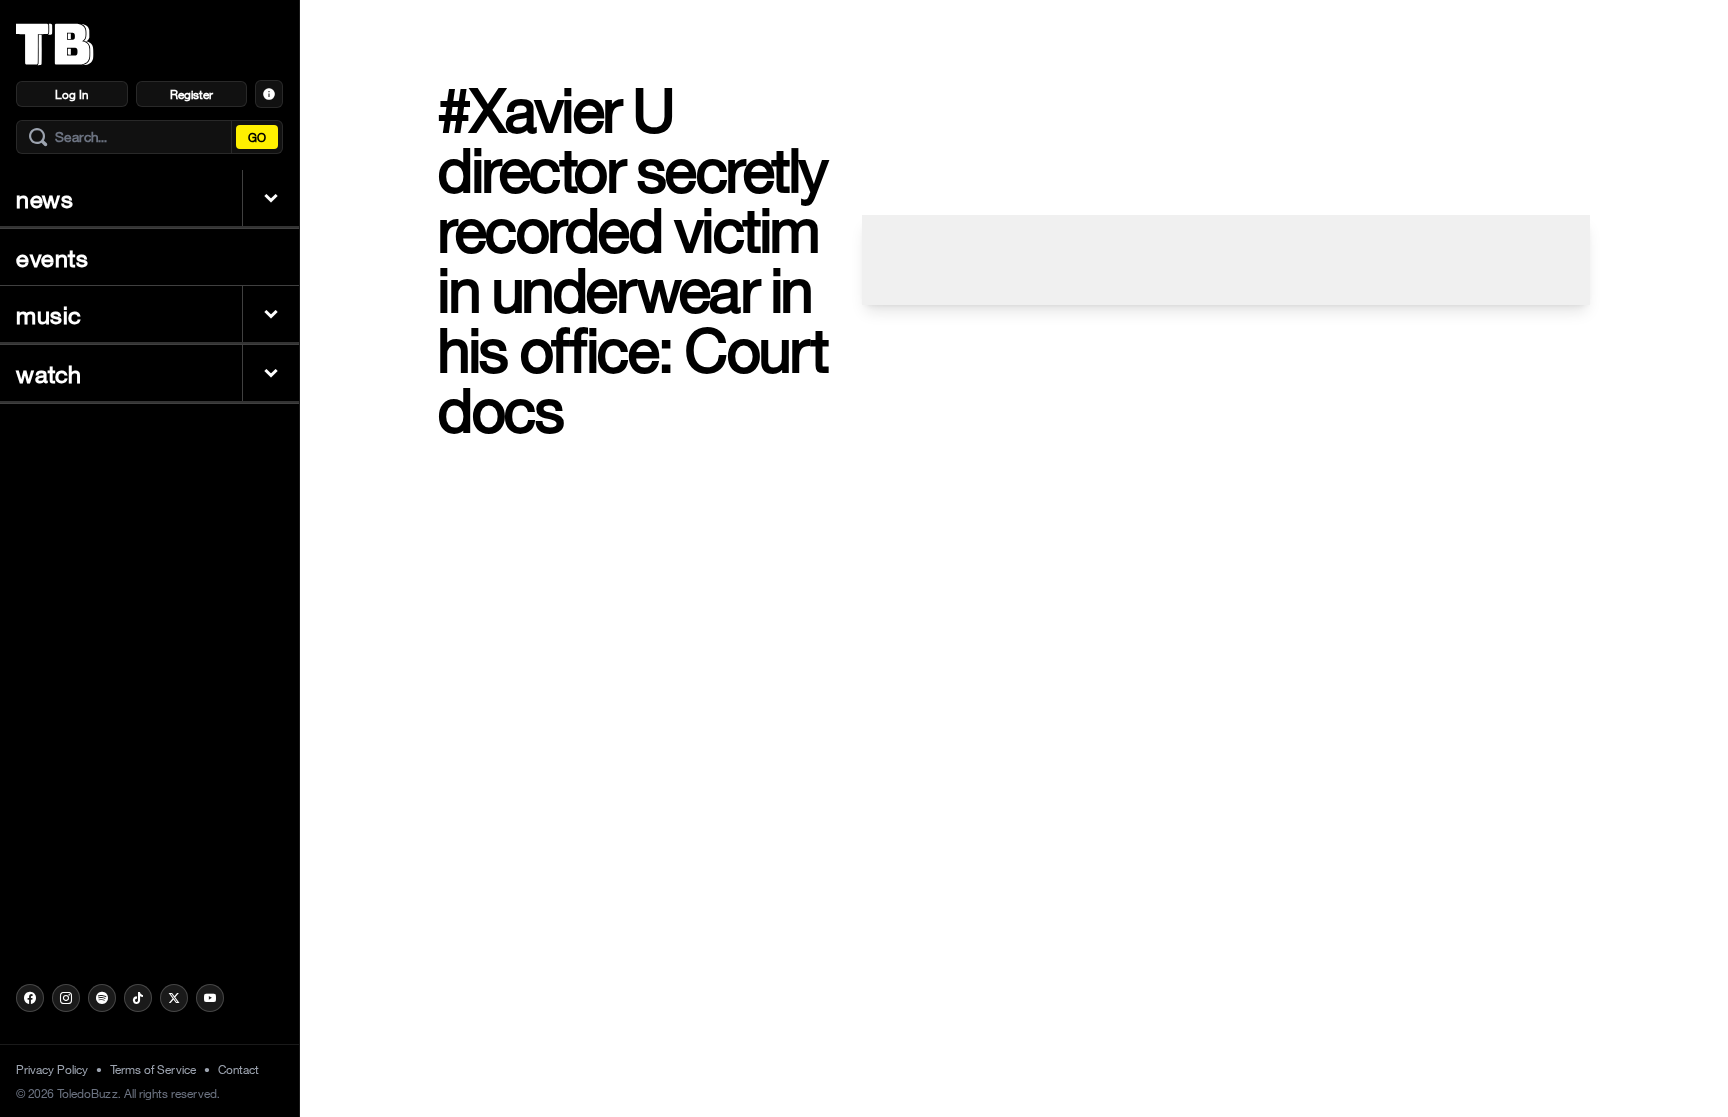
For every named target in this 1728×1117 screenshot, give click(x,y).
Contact (238, 1069)
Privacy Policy (52, 1069)
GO (257, 137)
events (52, 257)
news (44, 198)
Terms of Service (153, 1069)
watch (49, 373)
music (49, 314)
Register (191, 94)
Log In (71, 94)
